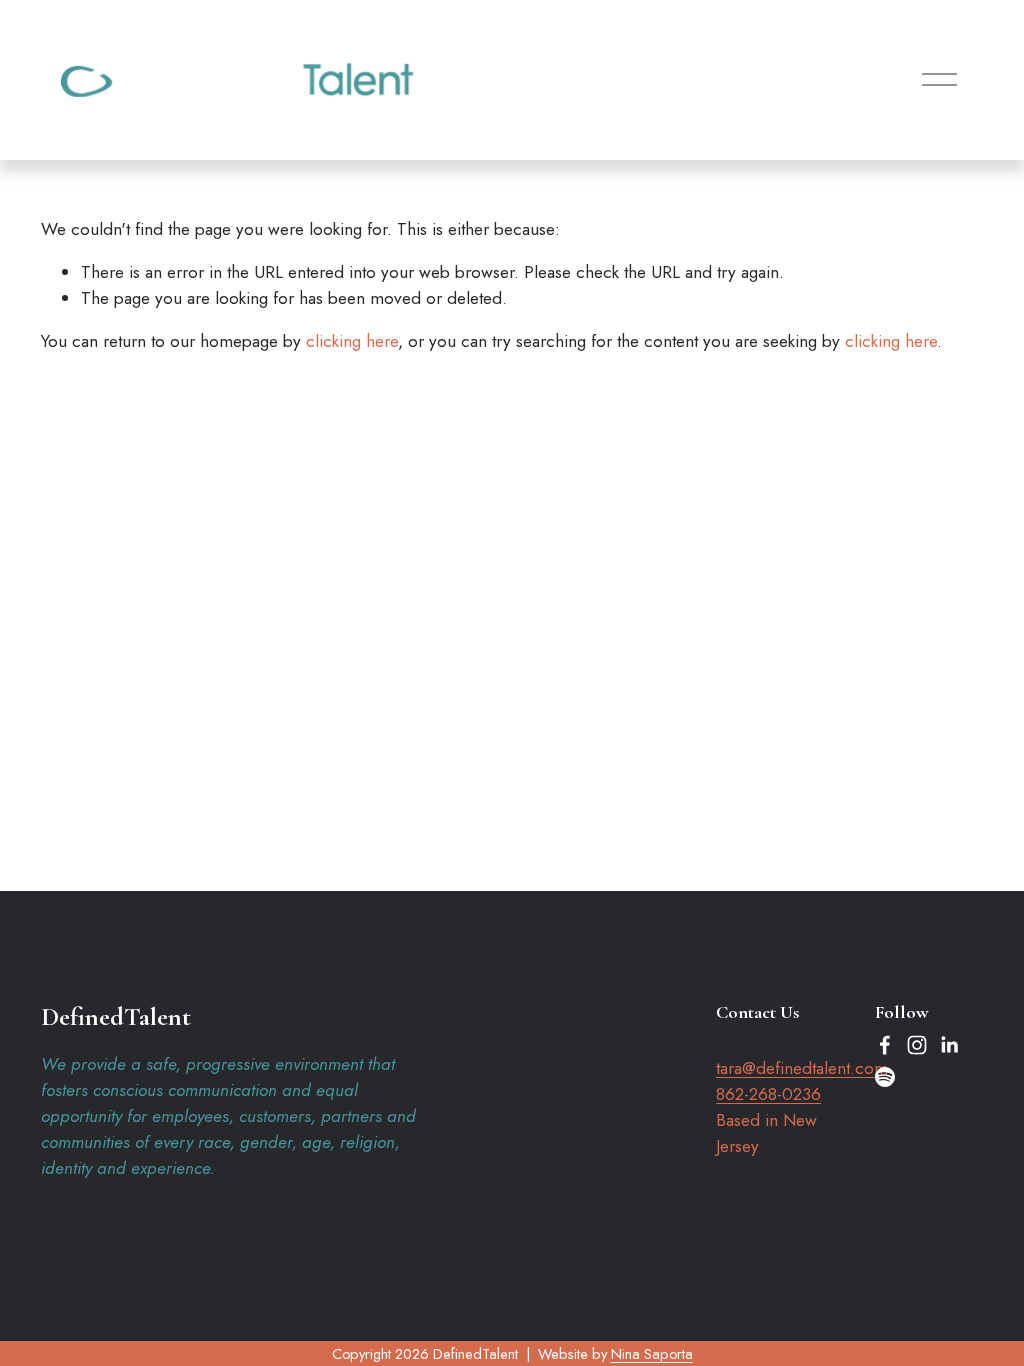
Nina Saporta (652, 1353)
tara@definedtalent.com (802, 1068)
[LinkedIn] (949, 1045)
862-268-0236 (768, 1094)
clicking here (352, 341)
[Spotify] (885, 1077)
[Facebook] (885, 1045)
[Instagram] (917, 1045)
